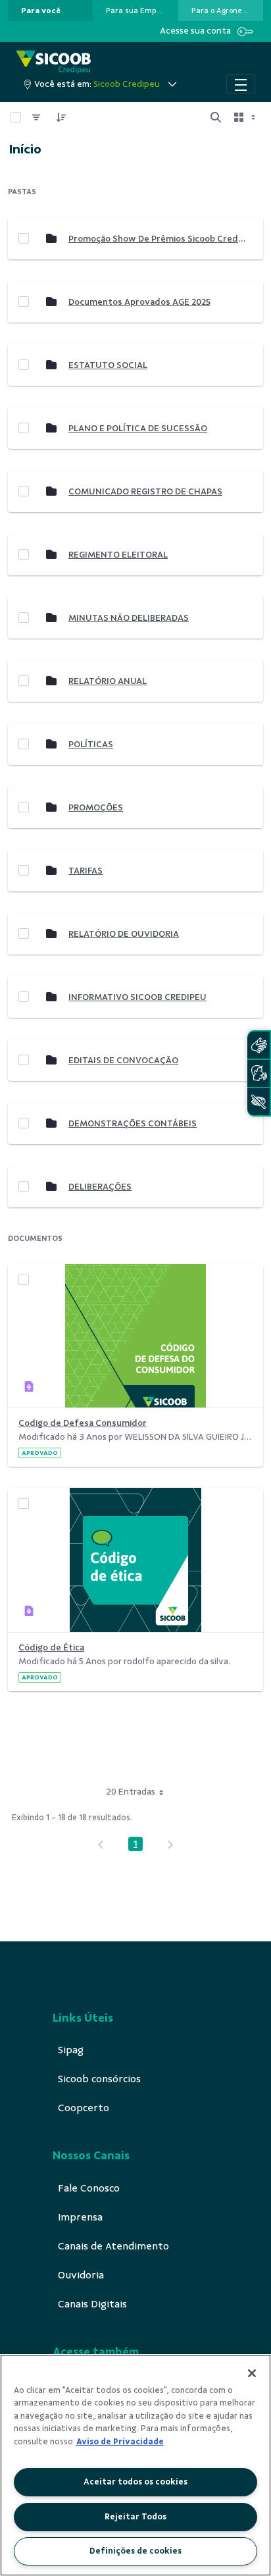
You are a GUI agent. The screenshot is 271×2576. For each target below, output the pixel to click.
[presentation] (50, 11)
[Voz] (259, 1073)
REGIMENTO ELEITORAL (118, 555)
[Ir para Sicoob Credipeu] (54, 62)
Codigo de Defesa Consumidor (83, 1423)
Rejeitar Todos (135, 2517)
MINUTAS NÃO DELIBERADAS (129, 618)
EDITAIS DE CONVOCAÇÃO (123, 1060)
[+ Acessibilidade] (259, 1102)
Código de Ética (51, 1647)
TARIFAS (86, 871)
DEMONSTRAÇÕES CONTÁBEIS (133, 1123)
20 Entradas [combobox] (131, 1792)
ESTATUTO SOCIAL (108, 365)
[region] (135, 2465)
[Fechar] (252, 2373)
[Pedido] (61, 117)
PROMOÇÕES (96, 807)
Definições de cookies (135, 2551)
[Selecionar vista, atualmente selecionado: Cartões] (246, 117)
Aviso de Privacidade (120, 2442)
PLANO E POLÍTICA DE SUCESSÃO (138, 428)
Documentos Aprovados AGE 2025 (139, 302)
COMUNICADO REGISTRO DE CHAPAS (145, 491)
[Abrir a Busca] (216, 117)
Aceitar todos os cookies (135, 2482)
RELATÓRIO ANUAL (108, 681)
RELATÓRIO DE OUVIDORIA (124, 934)
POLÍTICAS (91, 744)
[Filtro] (36, 117)
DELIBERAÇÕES (100, 1187)
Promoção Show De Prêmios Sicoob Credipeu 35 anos (157, 239)
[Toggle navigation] (241, 84)
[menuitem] (41, 11)
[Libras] (259, 1045)
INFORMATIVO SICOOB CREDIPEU (137, 997)
